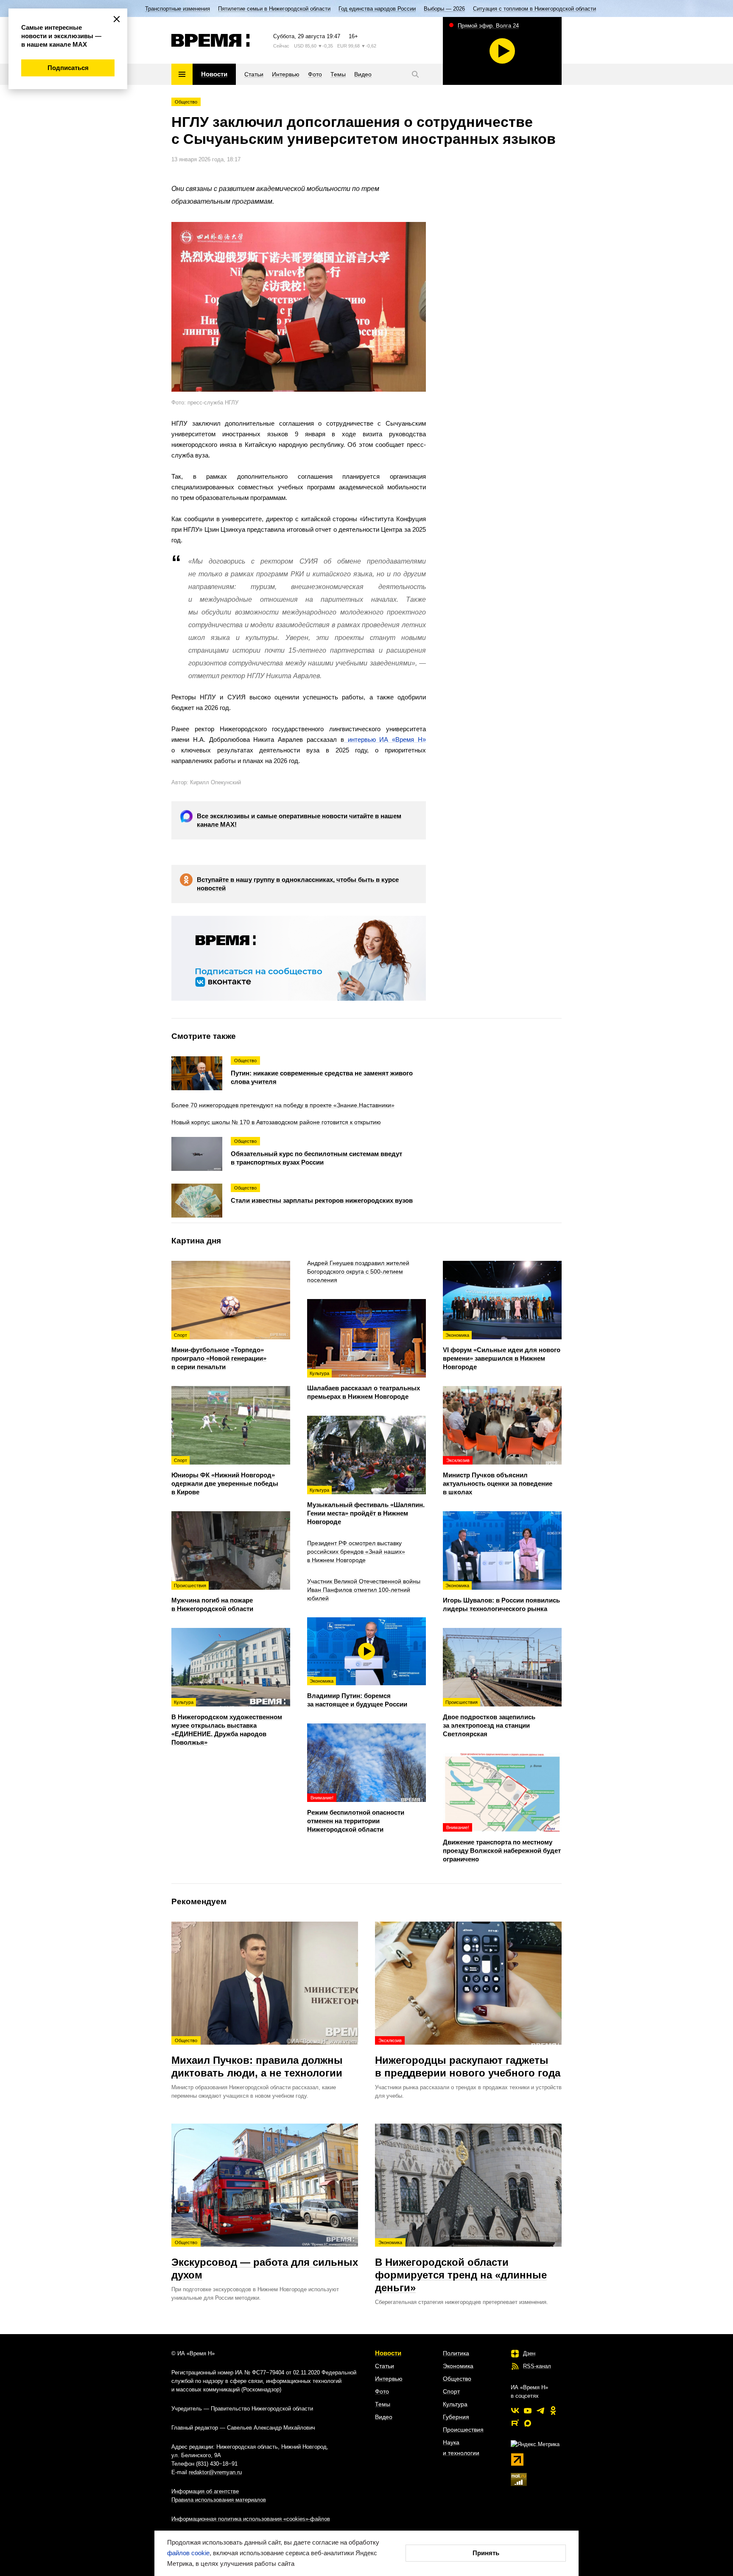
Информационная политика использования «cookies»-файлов (251, 2519)
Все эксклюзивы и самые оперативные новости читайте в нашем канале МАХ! (299, 820)
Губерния (456, 2417)
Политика (456, 2353)
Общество (186, 102)
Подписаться (68, 68)
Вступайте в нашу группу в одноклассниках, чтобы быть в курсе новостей (298, 884)
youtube (528, 2410)
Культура (455, 2404)
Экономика (458, 2366)
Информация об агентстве (205, 2491)
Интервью (389, 2379)
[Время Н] (211, 40)
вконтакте (515, 2410)
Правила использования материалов (219, 2500)
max (528, 2423)
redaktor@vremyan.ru (215, 2472)
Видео (384, 2417)
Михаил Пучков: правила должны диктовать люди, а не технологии (257, 2058)
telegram (540, 2410)
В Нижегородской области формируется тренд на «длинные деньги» (461, 2267)
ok (553, 2410)
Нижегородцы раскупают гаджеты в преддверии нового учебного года (468, 2058)
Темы (383, 2404)
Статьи (385, 2366)
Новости (388, 2353)
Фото (382, 2391)
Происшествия (463, 2430)
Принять (486, 2553)
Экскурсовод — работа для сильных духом (265, 2260)
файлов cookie (188, 2553)
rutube (515, 2423)
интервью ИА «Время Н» (385, 739)
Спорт (451, 2391)
